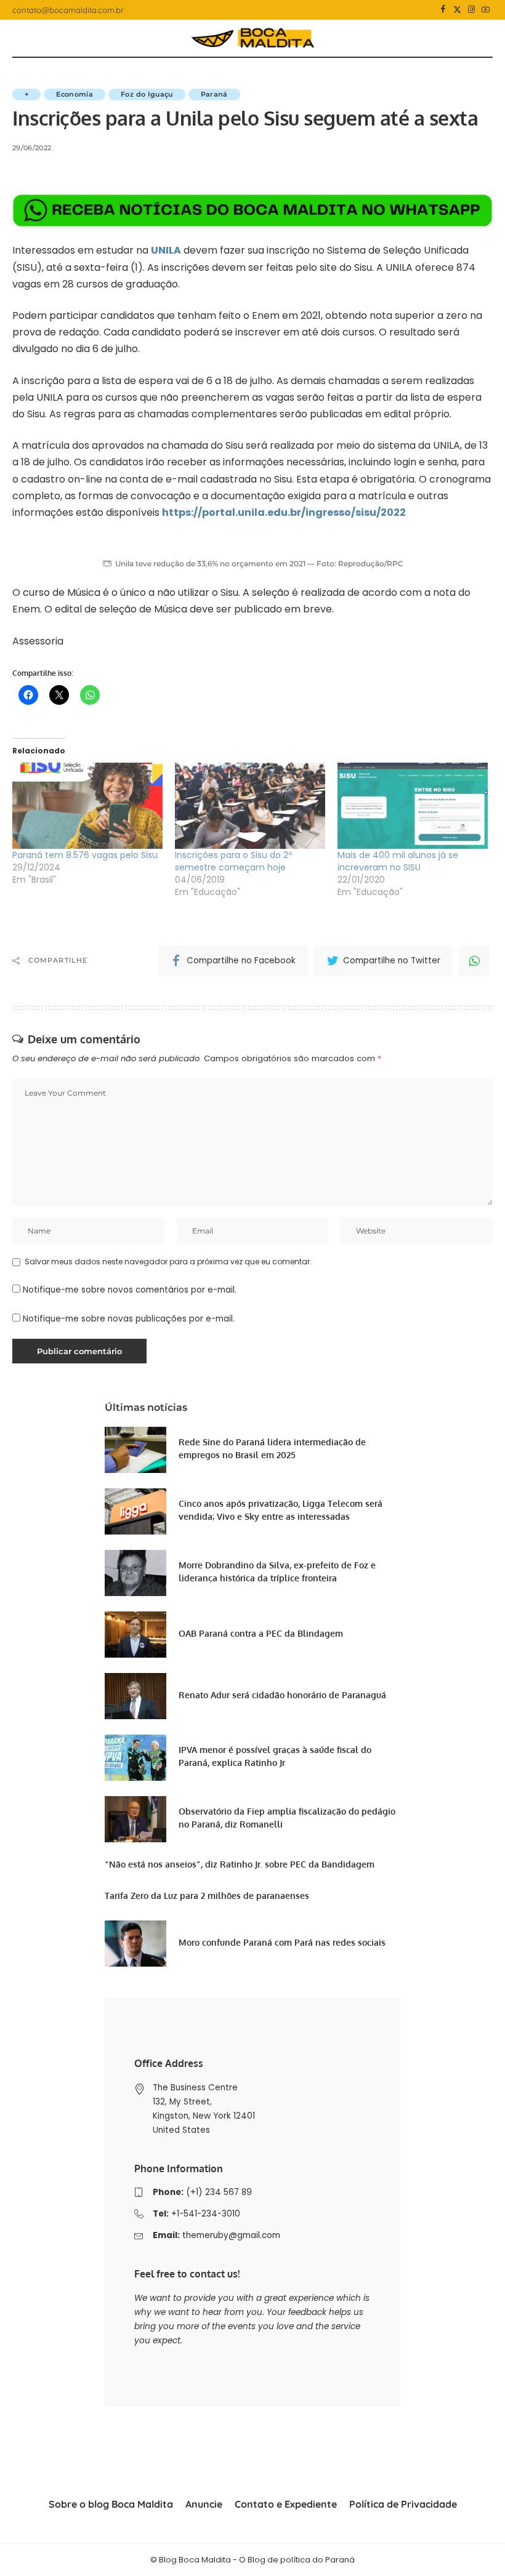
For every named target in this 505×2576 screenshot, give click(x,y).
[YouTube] (486, 10)
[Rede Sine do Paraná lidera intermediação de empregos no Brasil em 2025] (135, 1450)
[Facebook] (443, 10)
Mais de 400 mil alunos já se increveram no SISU (398, 861)
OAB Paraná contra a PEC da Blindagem (261, 1633)
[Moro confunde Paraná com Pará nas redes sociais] (135, 1944)
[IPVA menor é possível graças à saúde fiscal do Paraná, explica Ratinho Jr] (135, 1758)
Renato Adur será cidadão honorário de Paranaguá (282, 1695)
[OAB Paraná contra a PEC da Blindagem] (135, 1635)
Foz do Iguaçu (147, 94)
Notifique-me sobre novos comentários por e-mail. (130, 1290)
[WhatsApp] (474, 961)
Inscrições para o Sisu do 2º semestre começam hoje (233, 861)
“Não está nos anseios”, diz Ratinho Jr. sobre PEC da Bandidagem (240, 1864)
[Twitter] (457, 10)
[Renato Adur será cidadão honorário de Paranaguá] (135, 1696)
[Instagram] (471, 10)
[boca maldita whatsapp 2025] (252, 210)
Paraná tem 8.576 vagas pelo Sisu (85, 855)
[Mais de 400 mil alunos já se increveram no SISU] (413, 805)
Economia (75, 94)
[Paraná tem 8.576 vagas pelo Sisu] (87, 805)
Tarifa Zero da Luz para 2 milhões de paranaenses (207, 1896)
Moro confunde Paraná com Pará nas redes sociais (282, 1942)
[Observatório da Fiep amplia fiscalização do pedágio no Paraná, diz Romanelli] (135, 1819)
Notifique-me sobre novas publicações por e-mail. (129, 1319)
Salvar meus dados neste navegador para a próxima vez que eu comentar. (168, 1262)
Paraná (214, 94)
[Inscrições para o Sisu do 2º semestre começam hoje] (250, 805)
